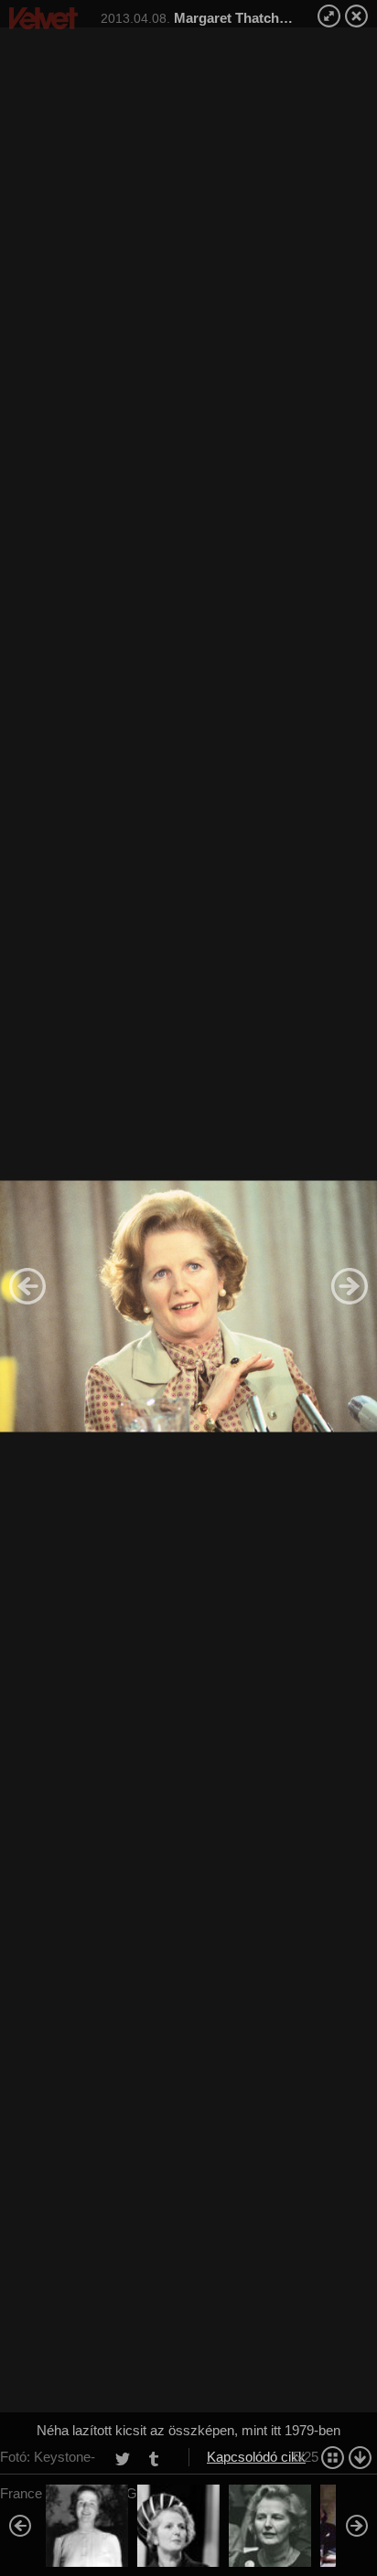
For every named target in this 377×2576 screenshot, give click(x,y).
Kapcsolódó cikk (256, 2457)
